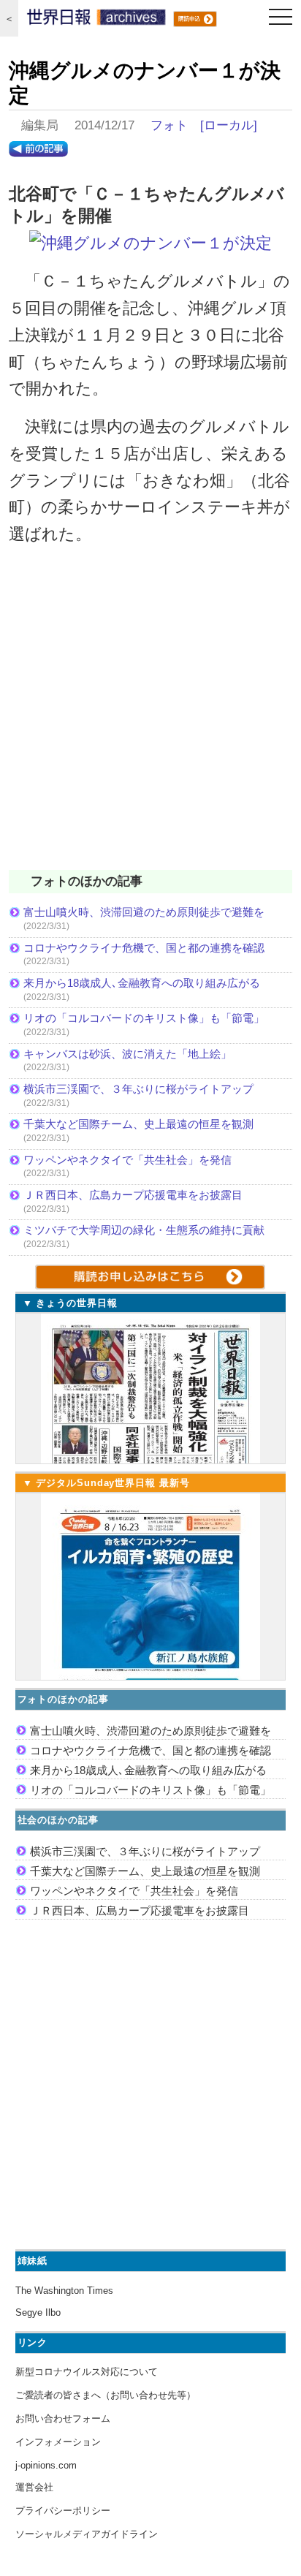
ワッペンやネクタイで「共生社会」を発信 (127, 1160)
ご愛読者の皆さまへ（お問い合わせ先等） (106, 2395)
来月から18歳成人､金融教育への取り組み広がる (142, 983)
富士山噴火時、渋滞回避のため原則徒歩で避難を (144, 912)
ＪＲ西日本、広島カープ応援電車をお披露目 (133, 1195)
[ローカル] (229, 125)
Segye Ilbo (38, 2312)
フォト (169, 125)
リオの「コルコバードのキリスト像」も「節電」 (144, 1018)
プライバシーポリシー (63, 2511)
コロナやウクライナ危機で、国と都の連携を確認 (144, 948)
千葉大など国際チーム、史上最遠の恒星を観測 (138, 1124)
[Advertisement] (150, 717)
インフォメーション (58, 2442)
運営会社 (34, 2487)
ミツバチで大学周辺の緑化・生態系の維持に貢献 (144, 1230)
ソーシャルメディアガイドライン (87, 2534)
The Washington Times (64, 2291)
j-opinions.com (46, 2465)
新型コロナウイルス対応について (87, 2372)
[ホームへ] (96, 20)
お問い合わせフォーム (63, 2418)
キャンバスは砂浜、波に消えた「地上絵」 (127, 1054)
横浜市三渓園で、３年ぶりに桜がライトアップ (144, 1089)
